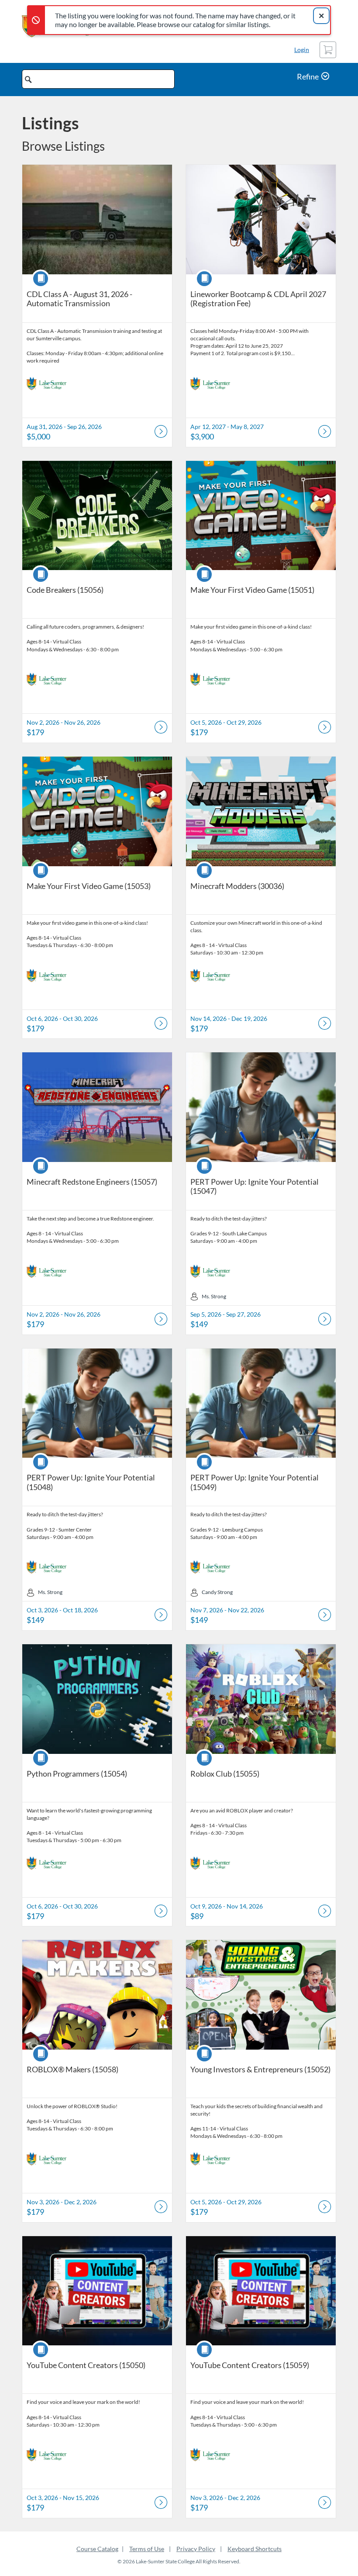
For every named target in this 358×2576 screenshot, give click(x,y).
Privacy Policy (196, 2549)
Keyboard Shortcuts (255, 2549)
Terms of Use (147, 2549)
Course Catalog (97, 2549)
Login (302, 50)
